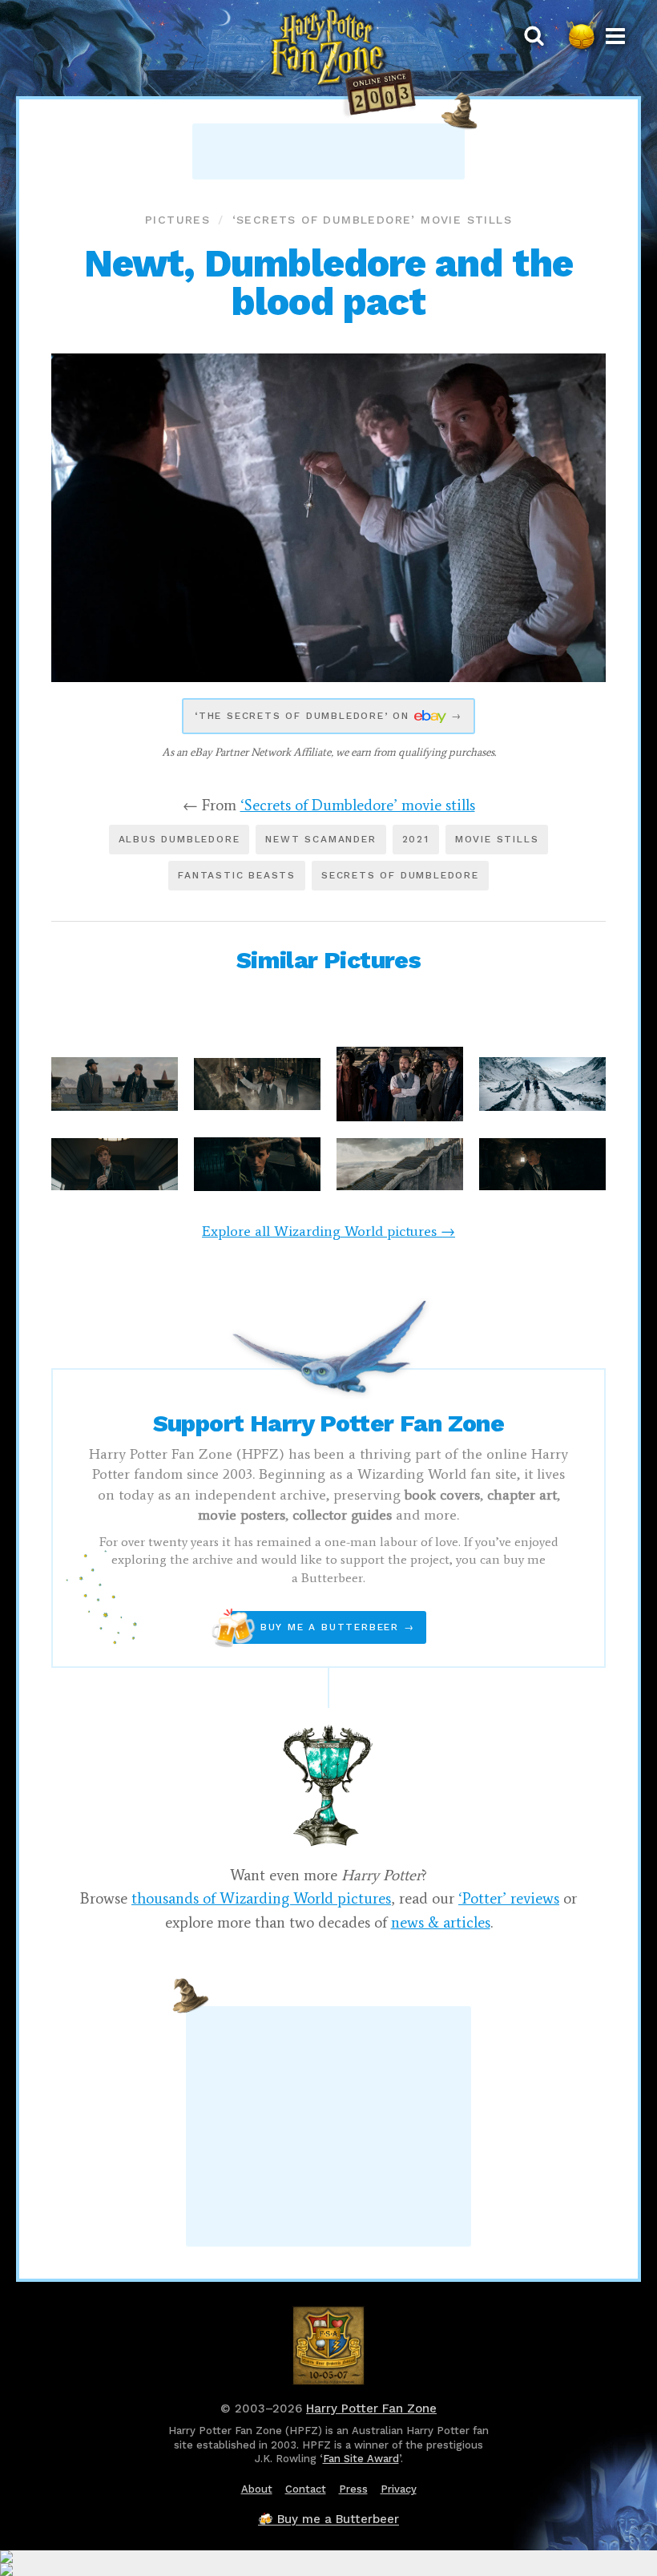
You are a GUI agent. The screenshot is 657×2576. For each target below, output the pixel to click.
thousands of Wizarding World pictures (261, 1898)
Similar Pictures (328, 960)
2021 (416, 839)
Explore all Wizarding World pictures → (328, 1231)
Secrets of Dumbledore (400, 875)
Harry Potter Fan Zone (371, 2408)
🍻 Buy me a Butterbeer (328, 2519)
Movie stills (497, 839)
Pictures (177, 220)
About (257, 2489)
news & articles (441, 1922)
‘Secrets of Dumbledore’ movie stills (372, 220)
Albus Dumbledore (179, 839)
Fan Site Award (361, 2459)
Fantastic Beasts (237, 875)
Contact (306, 2489)
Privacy (399, 2489)
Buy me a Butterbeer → (322, 1627)
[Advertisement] (328, 151)
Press (353, 2489)
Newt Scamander (320, 839)
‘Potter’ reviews (509, 1898)
